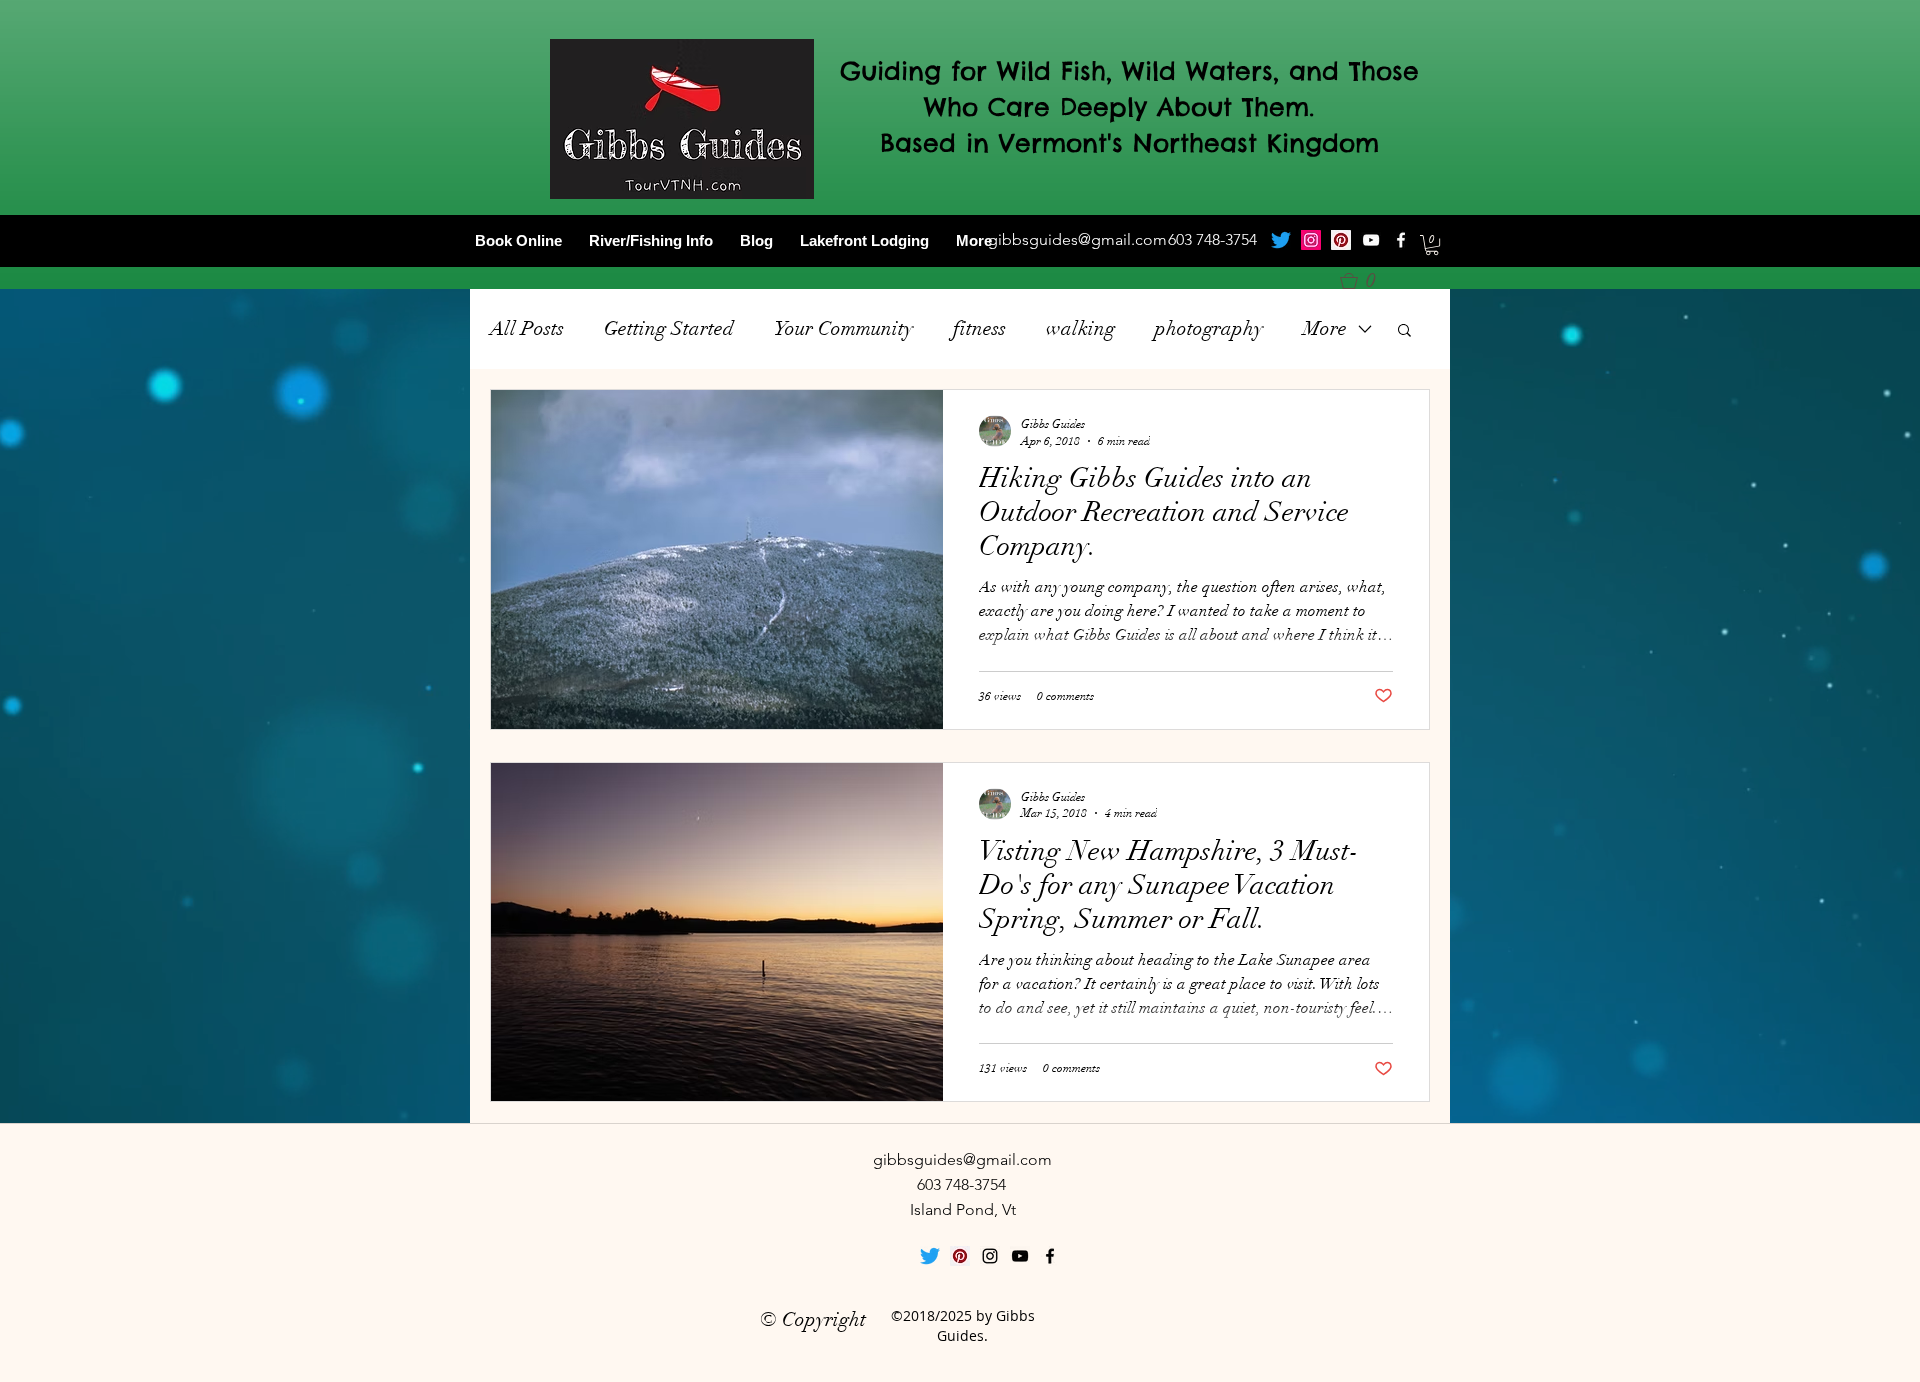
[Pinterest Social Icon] (1341, 240)
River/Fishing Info (651, 240)
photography (1209, 328)
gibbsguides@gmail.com (1077, 239)
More (974, 240)
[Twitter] (1281, 240)
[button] (1432, 245)
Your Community (843, 328)
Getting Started (669, 328)
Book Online (518, 240)
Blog (756, 240)
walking (1080, 328)
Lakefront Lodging (864, 240)
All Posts (527, 328)
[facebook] (1401, 240)
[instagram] (990, 1256)
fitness (979, 328)
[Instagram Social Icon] (1311, 240)
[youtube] (1371, 240)
